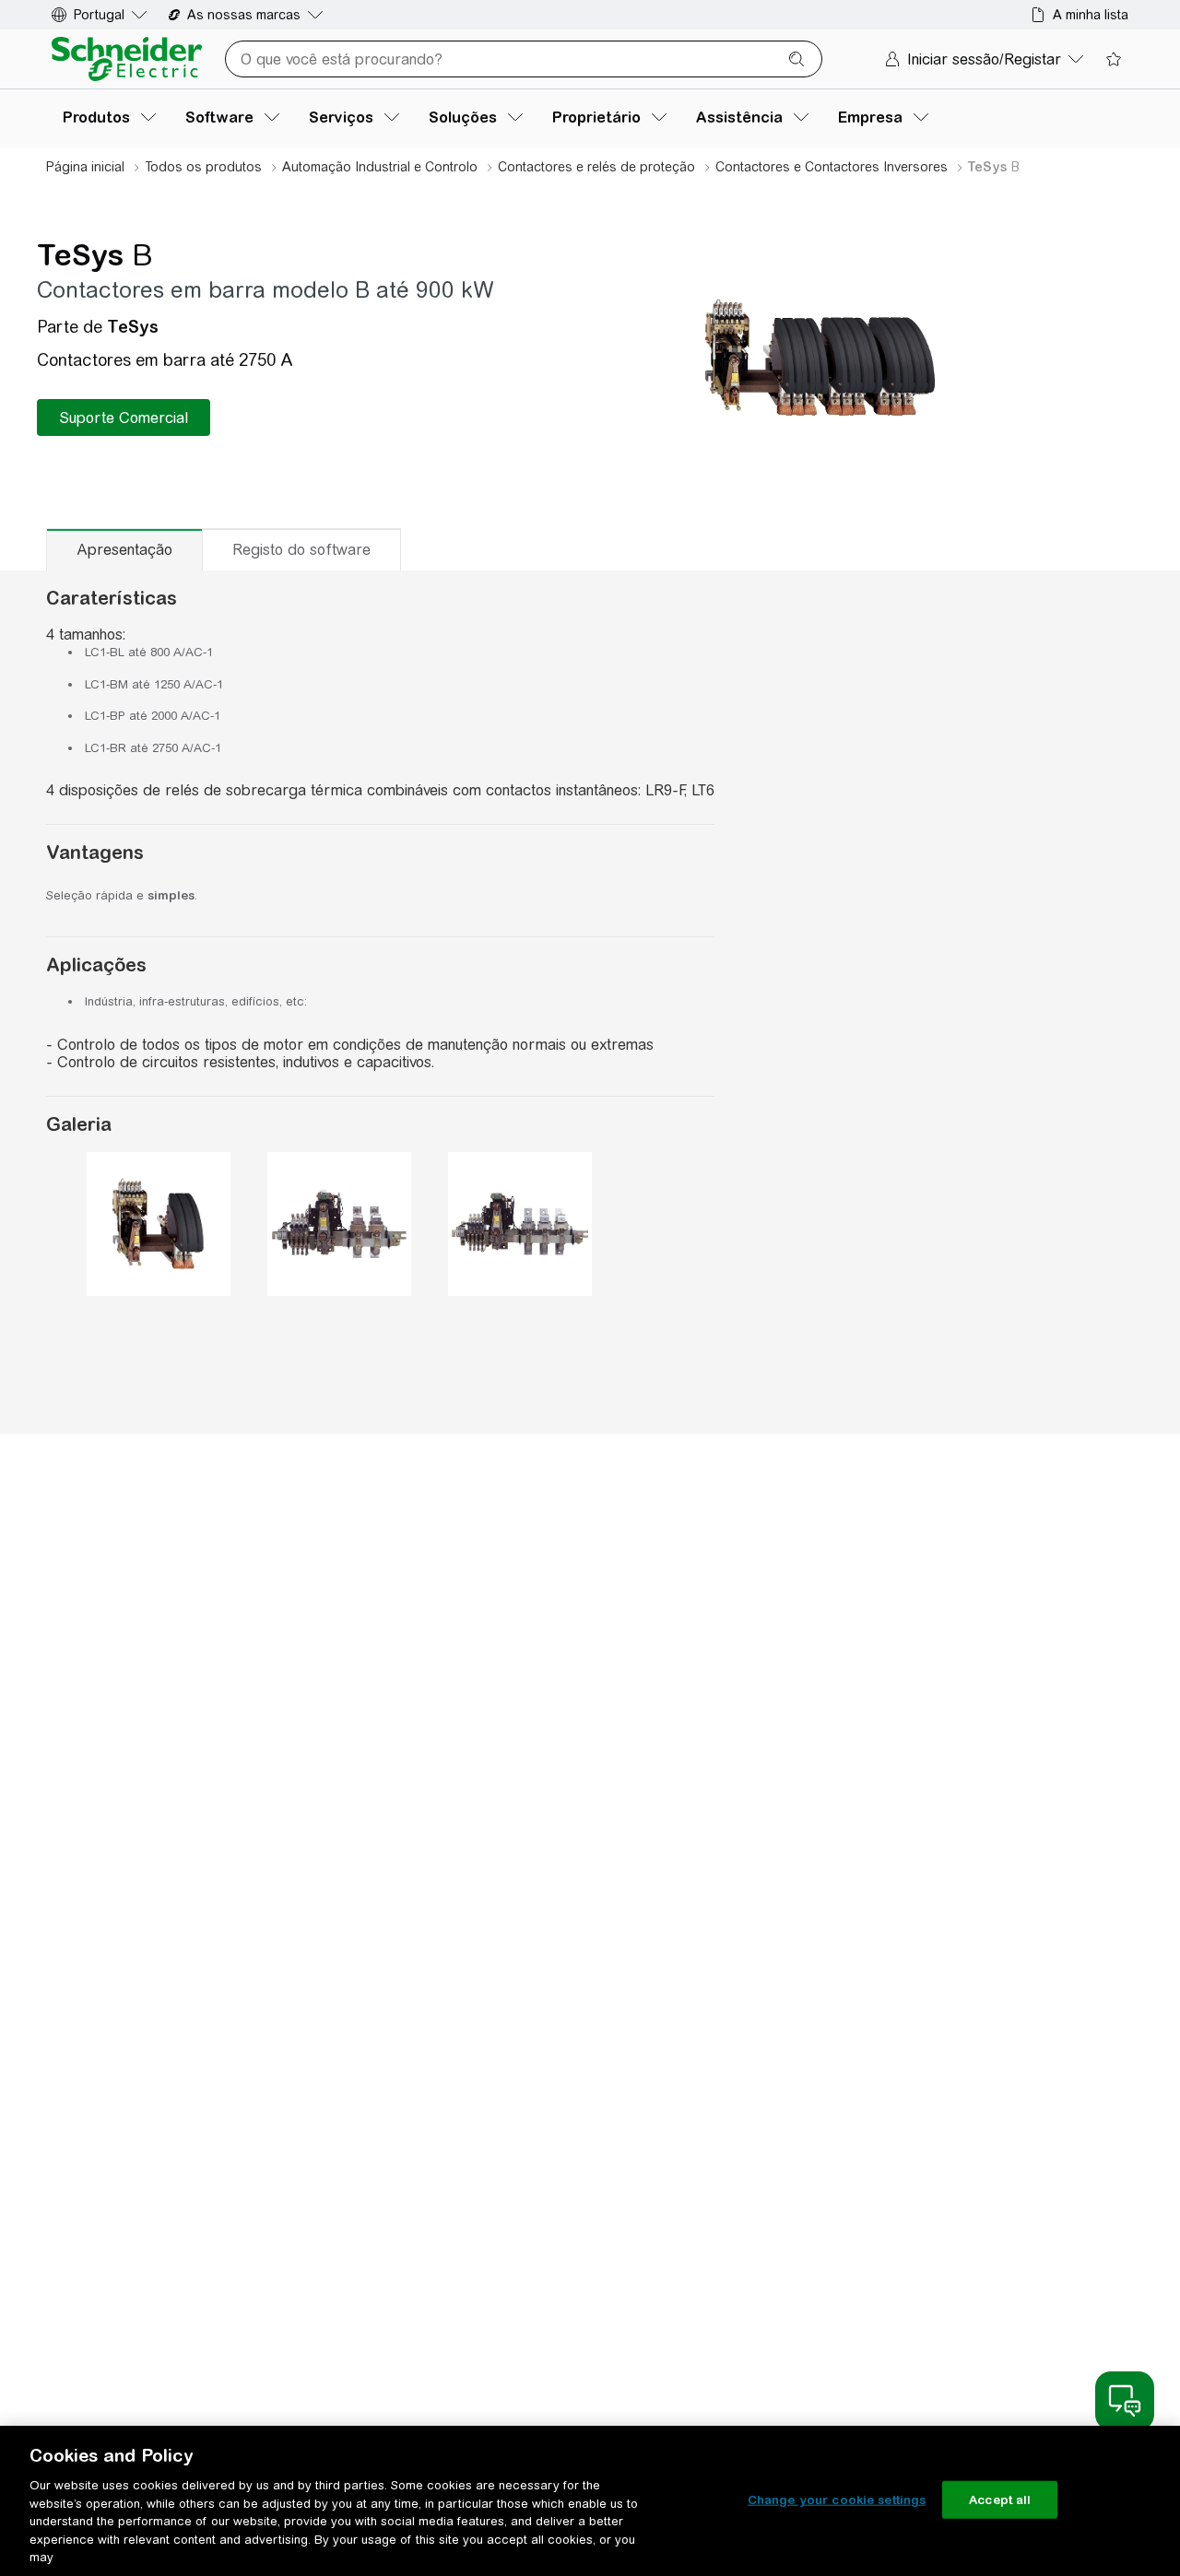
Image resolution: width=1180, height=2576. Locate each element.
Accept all (1000, 2499)
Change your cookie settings (837, 2499)
